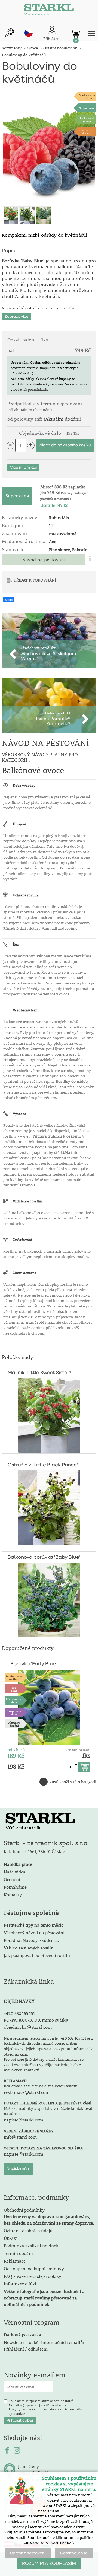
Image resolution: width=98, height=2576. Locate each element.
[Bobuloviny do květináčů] (49, 149)
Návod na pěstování (44, 560)
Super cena (87, 108)
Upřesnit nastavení (28, 2553)
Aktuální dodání (62, 419)
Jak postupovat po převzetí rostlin (37, 1955)
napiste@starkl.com (24, 2120)
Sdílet (9, 600)
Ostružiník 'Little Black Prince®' (44, 1465)
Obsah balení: (78, 1750)
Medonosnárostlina (87, 96)
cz (29, 33)
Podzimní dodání (87, 131)
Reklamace (15, 2261)
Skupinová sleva (14, 1712)
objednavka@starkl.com (28, 2027)
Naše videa (15, 1872)
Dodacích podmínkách (30, 389)
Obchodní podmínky (49, 2216)
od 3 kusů (16, 1750)
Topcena (14, 1689)
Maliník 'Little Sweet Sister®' (40, 1373)
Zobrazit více (17, 317)
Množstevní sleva (14, 1701)
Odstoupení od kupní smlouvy (34, 2268)
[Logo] (49, 11)
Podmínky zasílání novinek (31, 2246)
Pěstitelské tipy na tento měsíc (33, 1925)
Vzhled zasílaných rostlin (29, 1948)
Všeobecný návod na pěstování (34, 1932)
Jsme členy (28, 2466)
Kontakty (13, 1894)
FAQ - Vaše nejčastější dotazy (33, 2276)
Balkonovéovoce (87, 120)
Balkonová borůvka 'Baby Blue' (44, 1557)
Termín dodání (18, 2253)
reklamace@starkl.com (27, 2092)
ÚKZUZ (11, 2238)
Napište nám (18, 2169)
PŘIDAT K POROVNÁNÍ (35, 580)
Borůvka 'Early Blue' (33, 1664)
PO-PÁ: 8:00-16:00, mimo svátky (36, 2020)
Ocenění (12, 1879)
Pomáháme (15, 1887)
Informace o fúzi (20, 2284)
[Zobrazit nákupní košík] (75, 34)
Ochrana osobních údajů (28, 2230)
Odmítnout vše (74, 2553)
